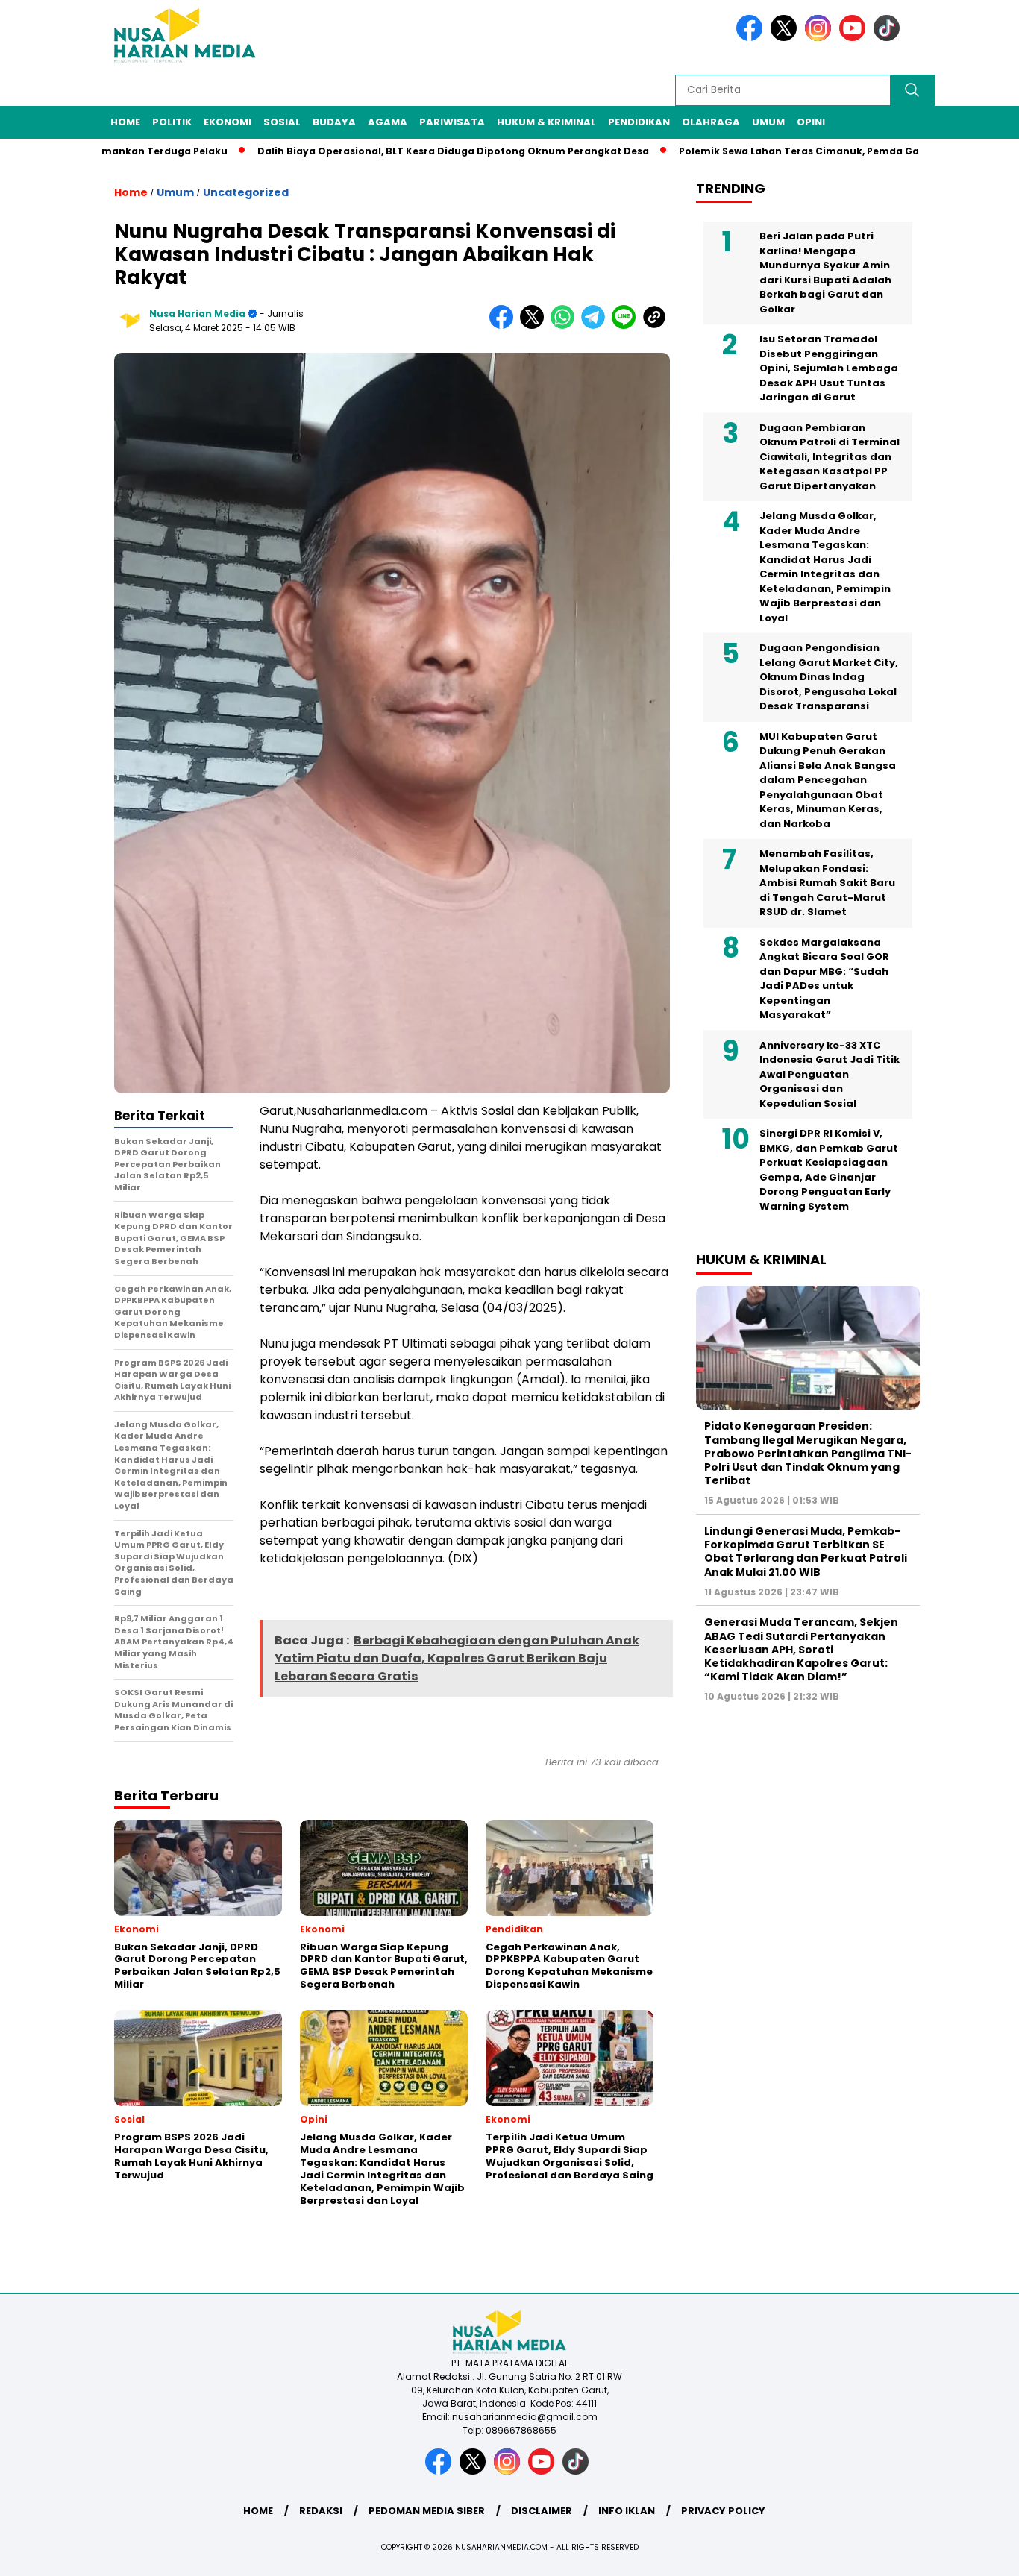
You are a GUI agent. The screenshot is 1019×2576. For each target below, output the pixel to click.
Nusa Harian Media (197, 314)
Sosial (282, 122)
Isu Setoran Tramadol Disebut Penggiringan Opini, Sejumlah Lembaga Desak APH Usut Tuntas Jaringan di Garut (829, 368)
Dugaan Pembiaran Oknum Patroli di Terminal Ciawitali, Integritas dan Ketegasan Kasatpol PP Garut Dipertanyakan (830, 457)
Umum (768, 122)
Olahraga (711, 122)
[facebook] (752, 38)
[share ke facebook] (505, 326)
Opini (811, 122)
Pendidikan (639, 122)
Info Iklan (627, 2511)
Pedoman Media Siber (427, 2511)
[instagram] (821, 38)
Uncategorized (246, 192)
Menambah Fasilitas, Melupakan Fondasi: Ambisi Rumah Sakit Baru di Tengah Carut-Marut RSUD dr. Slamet (827, 883)
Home (125, 122)
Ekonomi (228, 122)
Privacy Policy (723, 2511)
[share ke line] (627, 326)
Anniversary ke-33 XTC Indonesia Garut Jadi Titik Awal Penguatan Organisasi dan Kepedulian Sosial (830, 1074)
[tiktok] (889, 38)
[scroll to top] (976, 2553)
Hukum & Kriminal (546, 122)
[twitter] (786, 38)
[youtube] (855, 38)
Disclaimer (542, 2511)
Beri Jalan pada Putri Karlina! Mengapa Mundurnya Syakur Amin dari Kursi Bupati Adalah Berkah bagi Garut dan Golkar (825, 273)
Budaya (334, 122)
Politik (172, 122)
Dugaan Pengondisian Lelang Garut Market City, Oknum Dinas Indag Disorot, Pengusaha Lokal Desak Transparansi (829, 677)
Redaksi (321, 2511)
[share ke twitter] (535, 326)
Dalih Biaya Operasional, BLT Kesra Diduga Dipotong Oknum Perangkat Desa (395, 151)
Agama (388, 122)
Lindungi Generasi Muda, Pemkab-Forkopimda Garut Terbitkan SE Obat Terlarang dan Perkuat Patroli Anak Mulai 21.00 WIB (806, 1552)
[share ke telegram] (596, 326)
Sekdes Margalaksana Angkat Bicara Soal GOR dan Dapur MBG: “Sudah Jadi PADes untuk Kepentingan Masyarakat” (824, 979)
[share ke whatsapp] (566, 326)
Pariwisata (452, 122)
